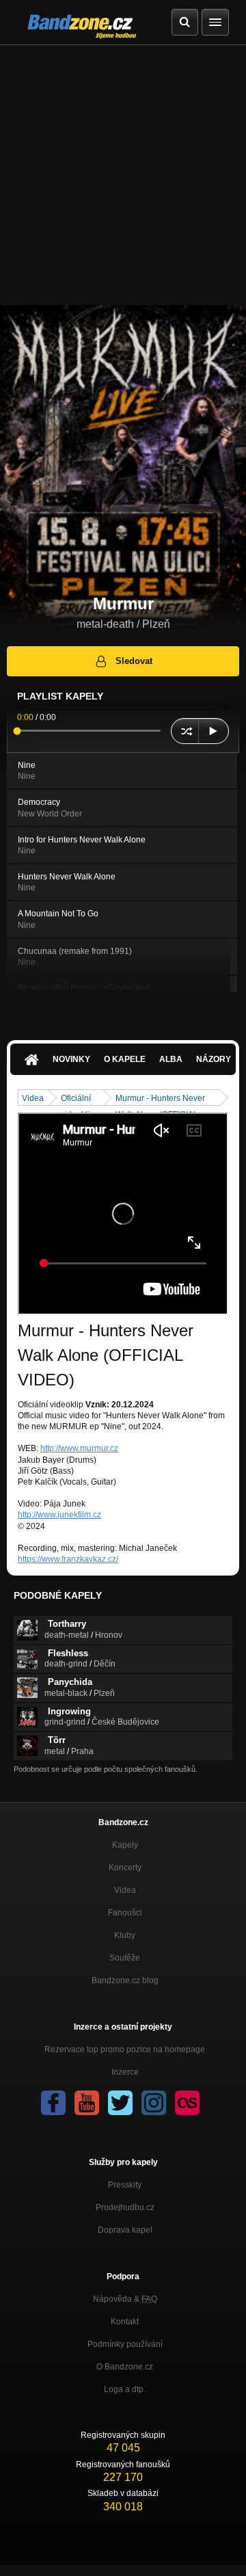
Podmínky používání (125, 2344)
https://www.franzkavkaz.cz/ (68, 1559)
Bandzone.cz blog (125, 1980)
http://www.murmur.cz (79, 1448)
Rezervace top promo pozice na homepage (125, 2049)
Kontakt (125, 2322)
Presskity (125, 2185)
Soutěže (125, 1958)
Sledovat (134, 661)
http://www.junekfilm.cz (59, 1515)
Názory (214, 1059)
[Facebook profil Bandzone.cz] (53, 2103)
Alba (171, 1059)
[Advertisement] (123, 175)
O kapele (125, 1059)
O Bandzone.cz (125, 2367)
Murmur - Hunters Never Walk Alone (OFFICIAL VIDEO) (160, 1099)
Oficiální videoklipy (80, 1099)
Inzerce (125, 2072)
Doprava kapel (125, 2230)
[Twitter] (120, 2103)
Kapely (125, 1845)
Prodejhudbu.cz (125, 2207)
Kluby (125, 1935)
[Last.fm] (187, 2103)
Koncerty (125, 1868)
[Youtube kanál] (87, 2103)
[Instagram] (154, 2103)
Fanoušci (125, 1913)
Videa (33, 1098)
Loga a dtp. (125, 2389)
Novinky (71, 1059)
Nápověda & (125, 2299)
